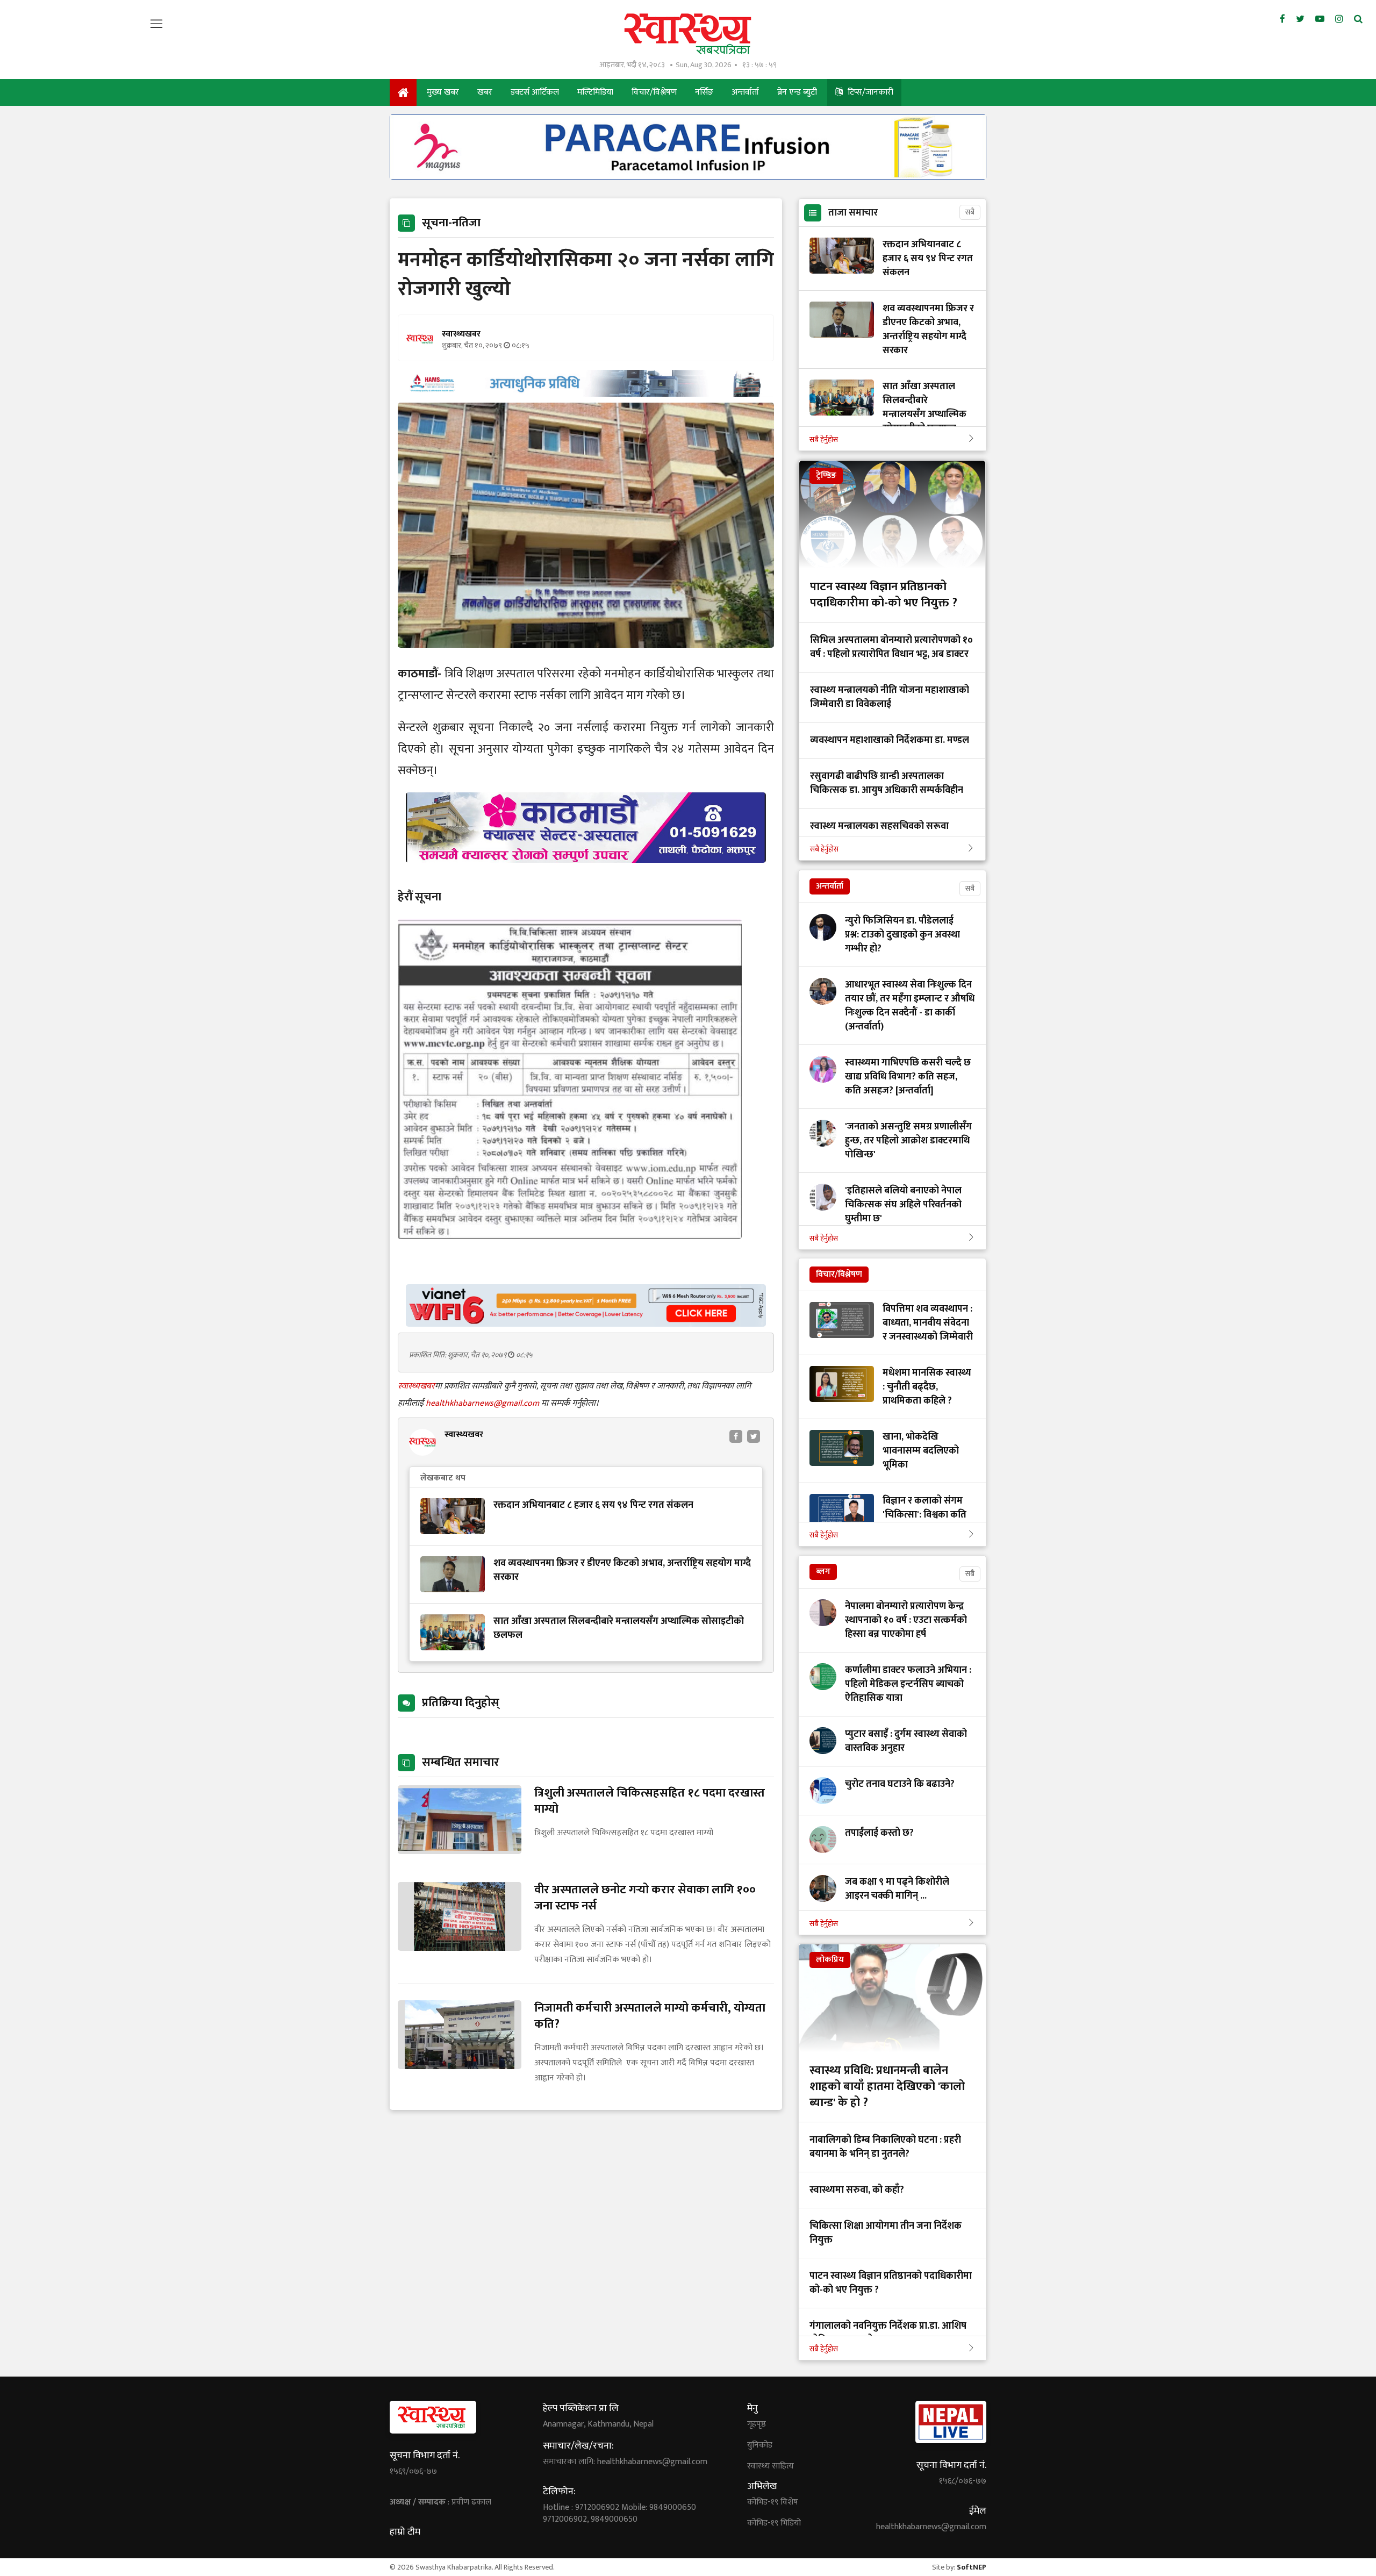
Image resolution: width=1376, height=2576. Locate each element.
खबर (485, 92)
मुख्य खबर (443, 92)
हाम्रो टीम (405, 2532)
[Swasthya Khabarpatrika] (688, 34)
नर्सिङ (704, 92)
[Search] (1358, 19)
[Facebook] (1282, 19)
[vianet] (586, 1324)
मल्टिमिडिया (595, 92)
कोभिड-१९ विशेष (773, 2502)
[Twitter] (1300, 19)
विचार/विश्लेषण (654, 92)
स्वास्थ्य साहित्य (771, 2466)
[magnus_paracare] (688, 177)
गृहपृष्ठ (757, 2424)
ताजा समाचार (853, 213)
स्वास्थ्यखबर (416, 1386)
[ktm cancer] (586, 875)
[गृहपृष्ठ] (403, 92)
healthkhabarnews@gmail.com (483, 1403)
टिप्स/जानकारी (869, 92)
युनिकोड (760, 2445)
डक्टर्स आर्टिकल (535, 92)
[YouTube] (1320, 19)
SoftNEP (972, 2567)
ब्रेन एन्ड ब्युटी (797, 92)
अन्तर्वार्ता (745, 92)
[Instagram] (1339, 19)
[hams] (586, 394)
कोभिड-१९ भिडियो (774, 2523)
